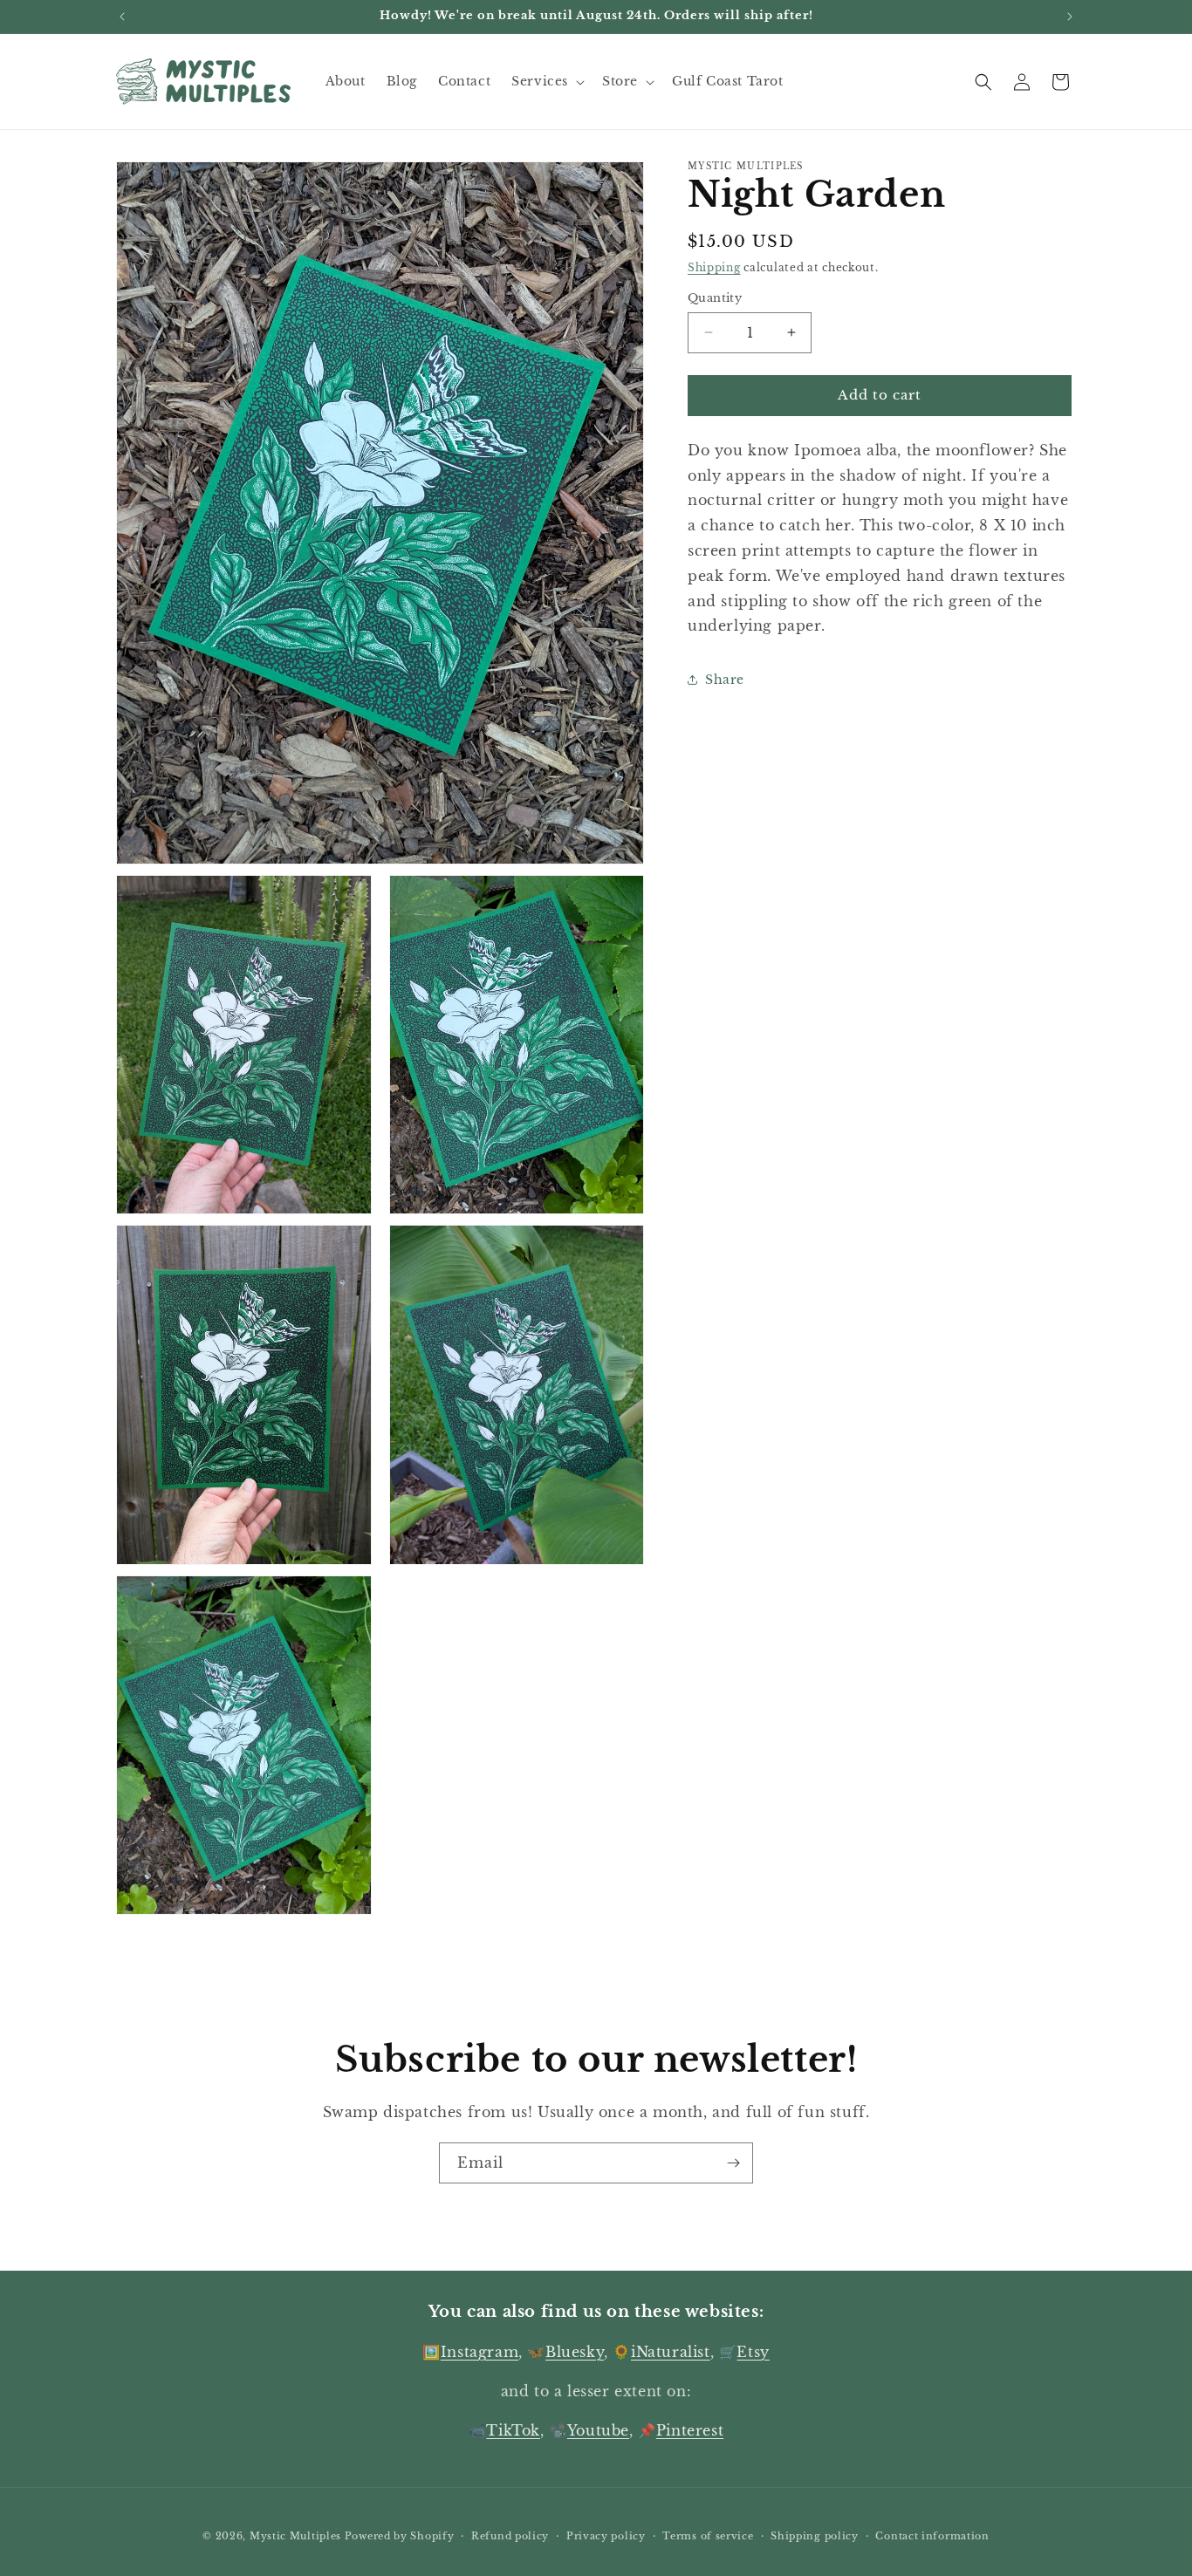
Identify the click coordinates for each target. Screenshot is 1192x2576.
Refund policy (510, 2535)
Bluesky (575, 2352)
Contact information (932, 2535)
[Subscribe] (733, 2163)
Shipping (714, 267)
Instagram (480, 2352)
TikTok (513, 2430)
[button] (546, 81)
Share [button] (725, 680)
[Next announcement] (1070, 17)
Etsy (753, 2352)
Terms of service (708, 2535)
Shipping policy (815, 2535)
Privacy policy (606, 2535)
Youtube (598, 2430)
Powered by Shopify (400, 2536)
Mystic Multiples (295, 2536)
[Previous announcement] (122, 17)
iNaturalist (671, 2352)
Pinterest (690, 2430)
